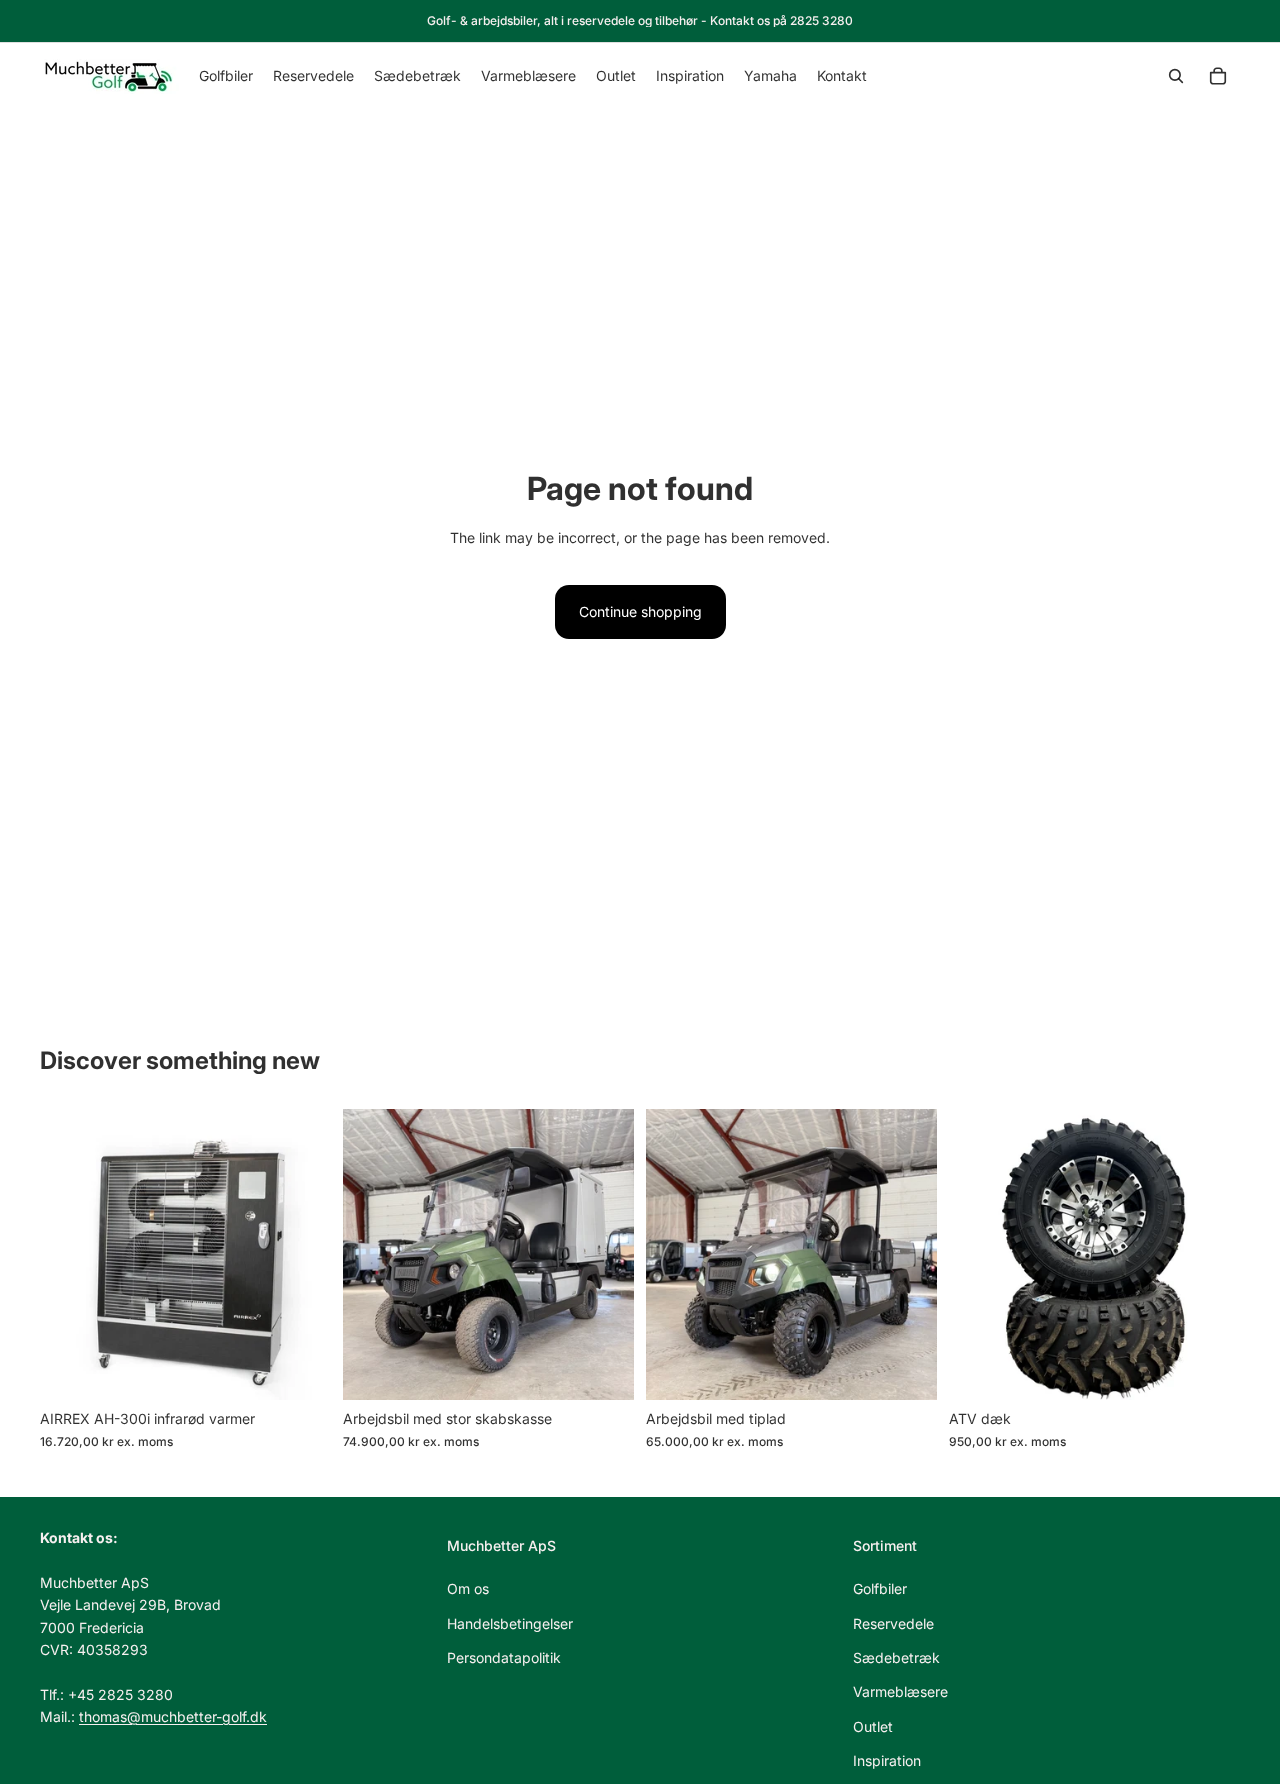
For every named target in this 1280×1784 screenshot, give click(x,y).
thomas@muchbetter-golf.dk (173, 1716)
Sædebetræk (896, 1657)
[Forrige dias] (70, 1255)
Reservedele (893, 1623)
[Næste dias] (301, 1255)
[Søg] (1176, 76)
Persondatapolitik (504, 1657)
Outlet (873, 1726)
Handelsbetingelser (510, 1623)
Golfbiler (880, 1588)
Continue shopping (640, 611)
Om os (468, 1588)
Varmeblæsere (900, 1692)
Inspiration (887, 1760)
